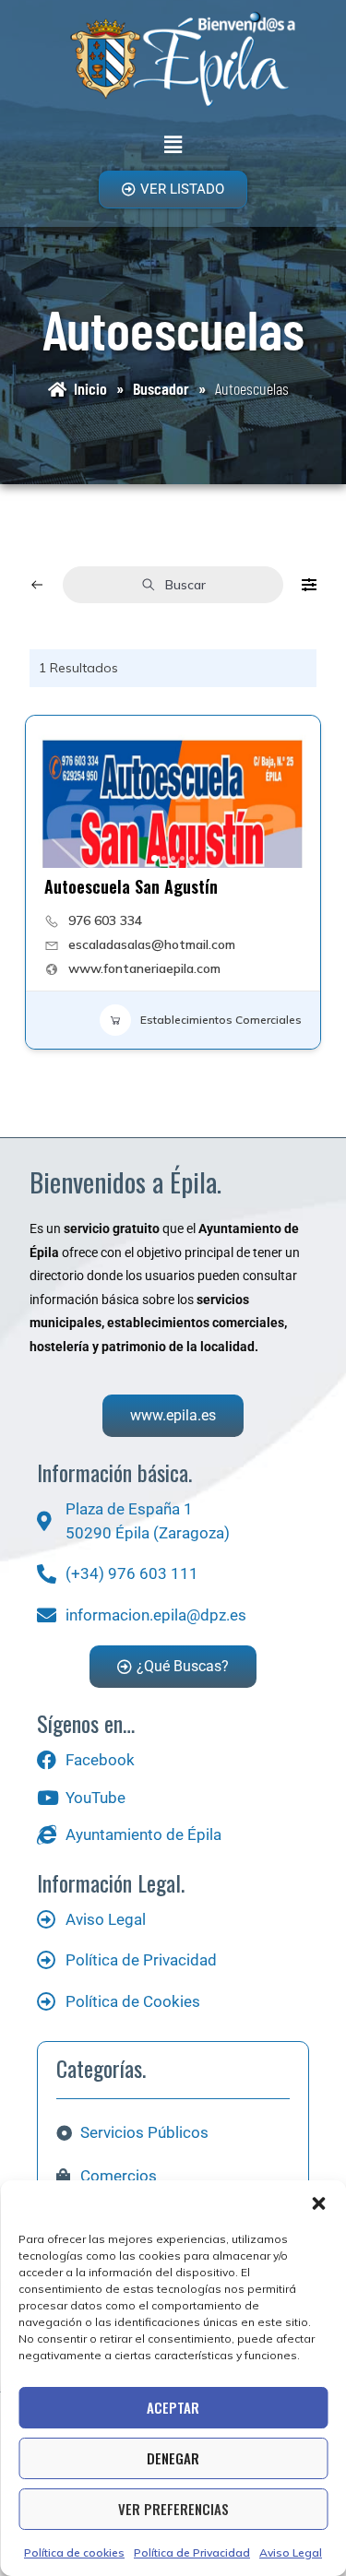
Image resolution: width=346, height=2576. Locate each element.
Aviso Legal (291, 2552)
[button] (318, 2203)
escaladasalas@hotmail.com (152, 944)
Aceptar (173, 2407)
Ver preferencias (173, 2509)
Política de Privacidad (192, 2552)
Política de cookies (74, 2552)
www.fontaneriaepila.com (144, 968)
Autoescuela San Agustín (131, 886)
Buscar (185, 585)
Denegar (173, 2458)
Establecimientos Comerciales (221, 1020)
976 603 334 (105, 920)
